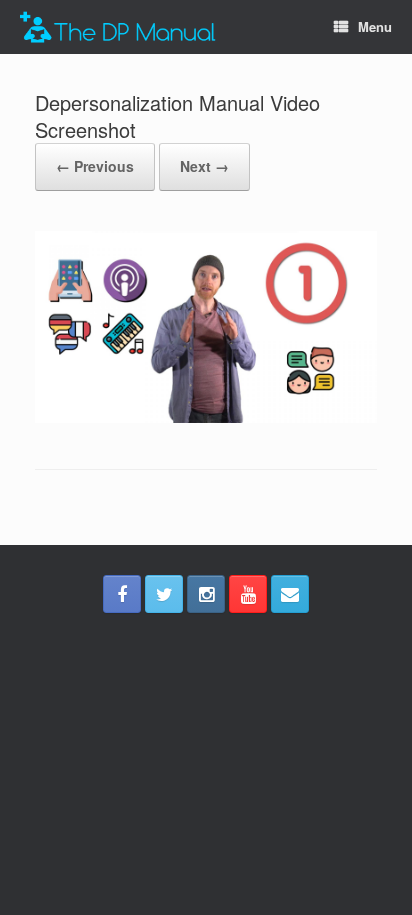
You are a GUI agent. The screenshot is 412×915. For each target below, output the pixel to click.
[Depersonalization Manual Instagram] (206, 594)
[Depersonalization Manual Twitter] (164, 594)
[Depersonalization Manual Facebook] (122, 594)
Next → (204, 166)
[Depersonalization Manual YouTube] (248, 594)
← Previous (95, 166)
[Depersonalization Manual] (118, 27)
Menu (375, 26)
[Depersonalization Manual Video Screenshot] (206, 417)
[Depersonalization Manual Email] (290, 594)
